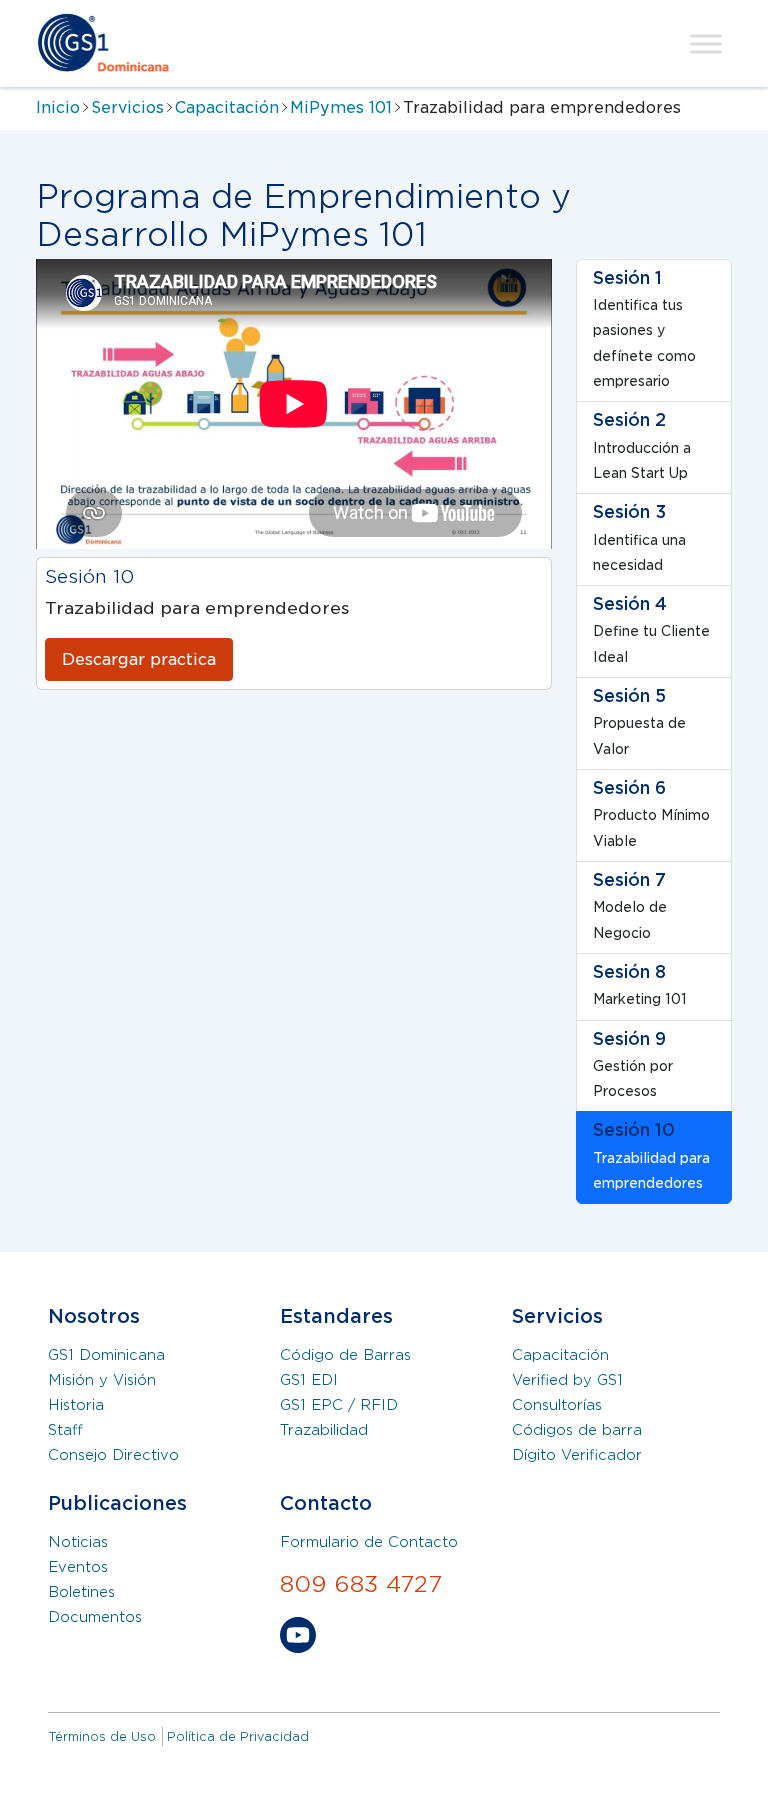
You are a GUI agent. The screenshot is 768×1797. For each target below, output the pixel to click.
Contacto (326, 1503)
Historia (76, 1405)
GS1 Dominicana (106, 1355)
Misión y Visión (102, 1380)
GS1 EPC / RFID (339, 1405)
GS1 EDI (309, 1380)
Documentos (95, 1617)
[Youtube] (298, 1639)
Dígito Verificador (577, 1455)
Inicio (58, 107)
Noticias (78, 1542)
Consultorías (557, 1405)
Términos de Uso (102, 1736)
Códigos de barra (577, 1430)
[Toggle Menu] (706, 43)
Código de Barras (345, 1355)
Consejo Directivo (113, 1455)
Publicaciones (117, 1503)
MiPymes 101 (341, 107)
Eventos (78, 1567)
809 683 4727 (361, 1583)
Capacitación (227, 107)
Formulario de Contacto (369, 1542)
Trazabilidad (324, 1430)
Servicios (127, 107)
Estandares (336, 1316)
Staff (65, 1430)
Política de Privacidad (238, 1736)
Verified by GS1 (567, 1380)
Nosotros (94, 1316)
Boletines (81, 1592)
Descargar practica (139, 659)
